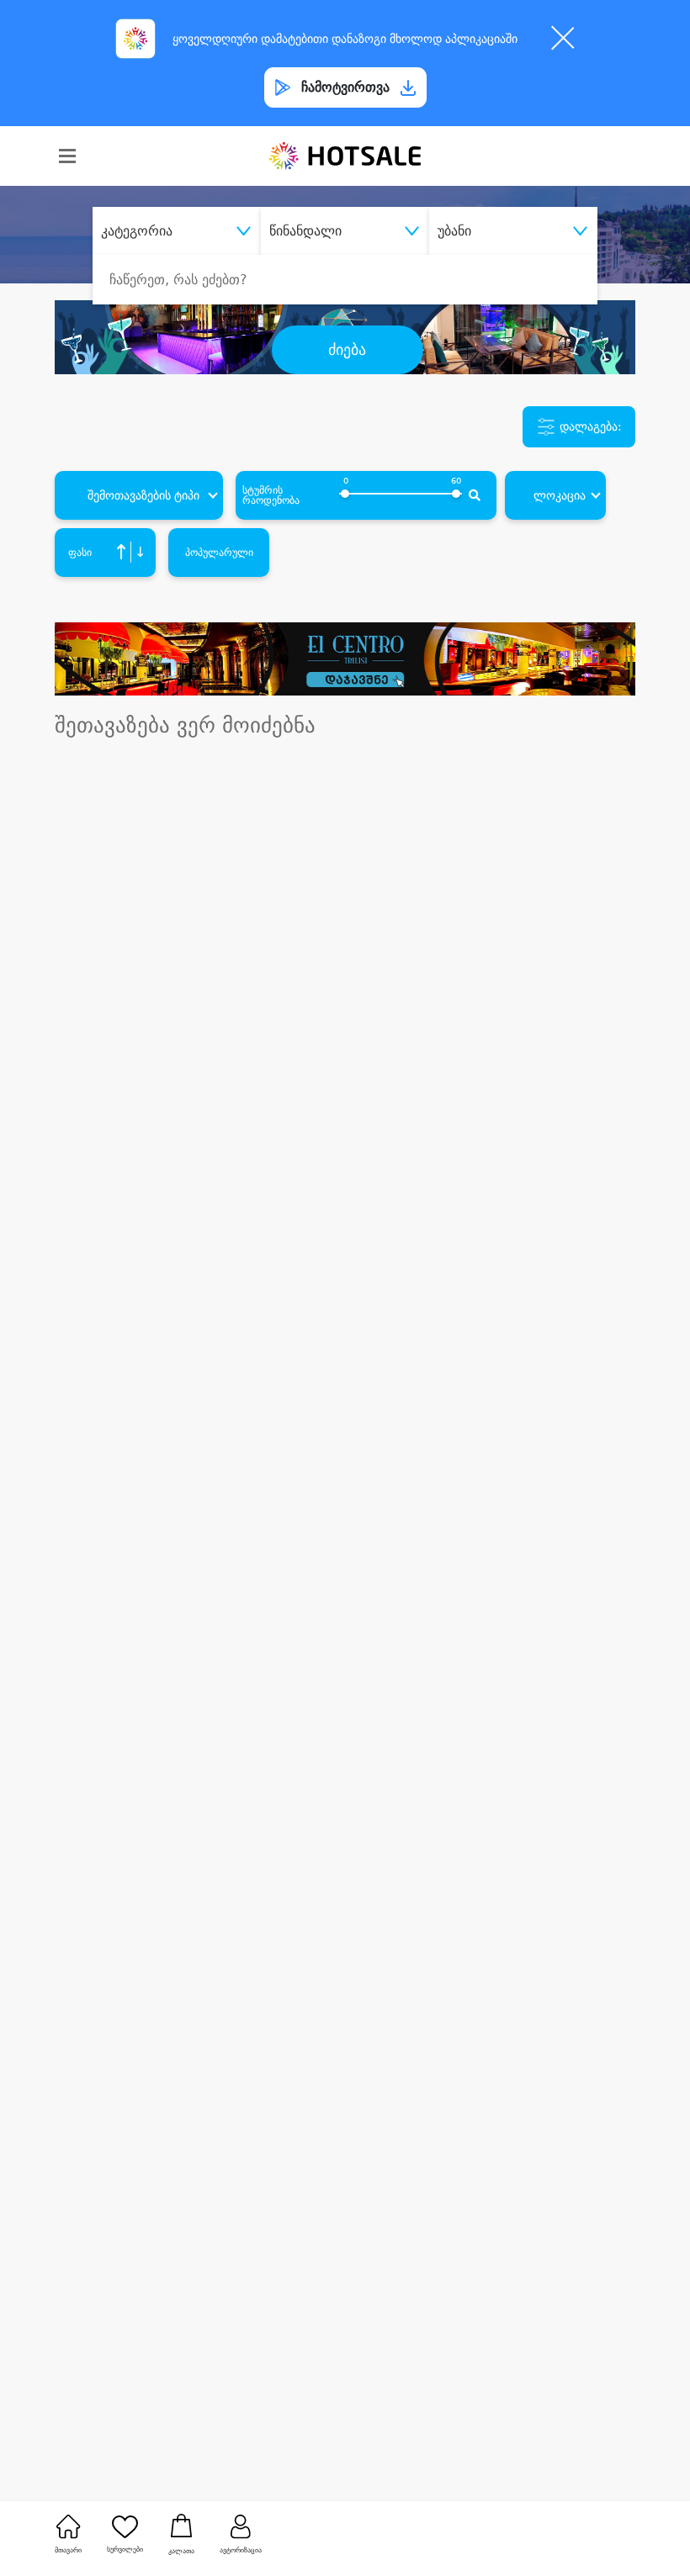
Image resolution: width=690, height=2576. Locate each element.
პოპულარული (219, 553)
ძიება (347, 350)
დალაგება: (589, 426)
